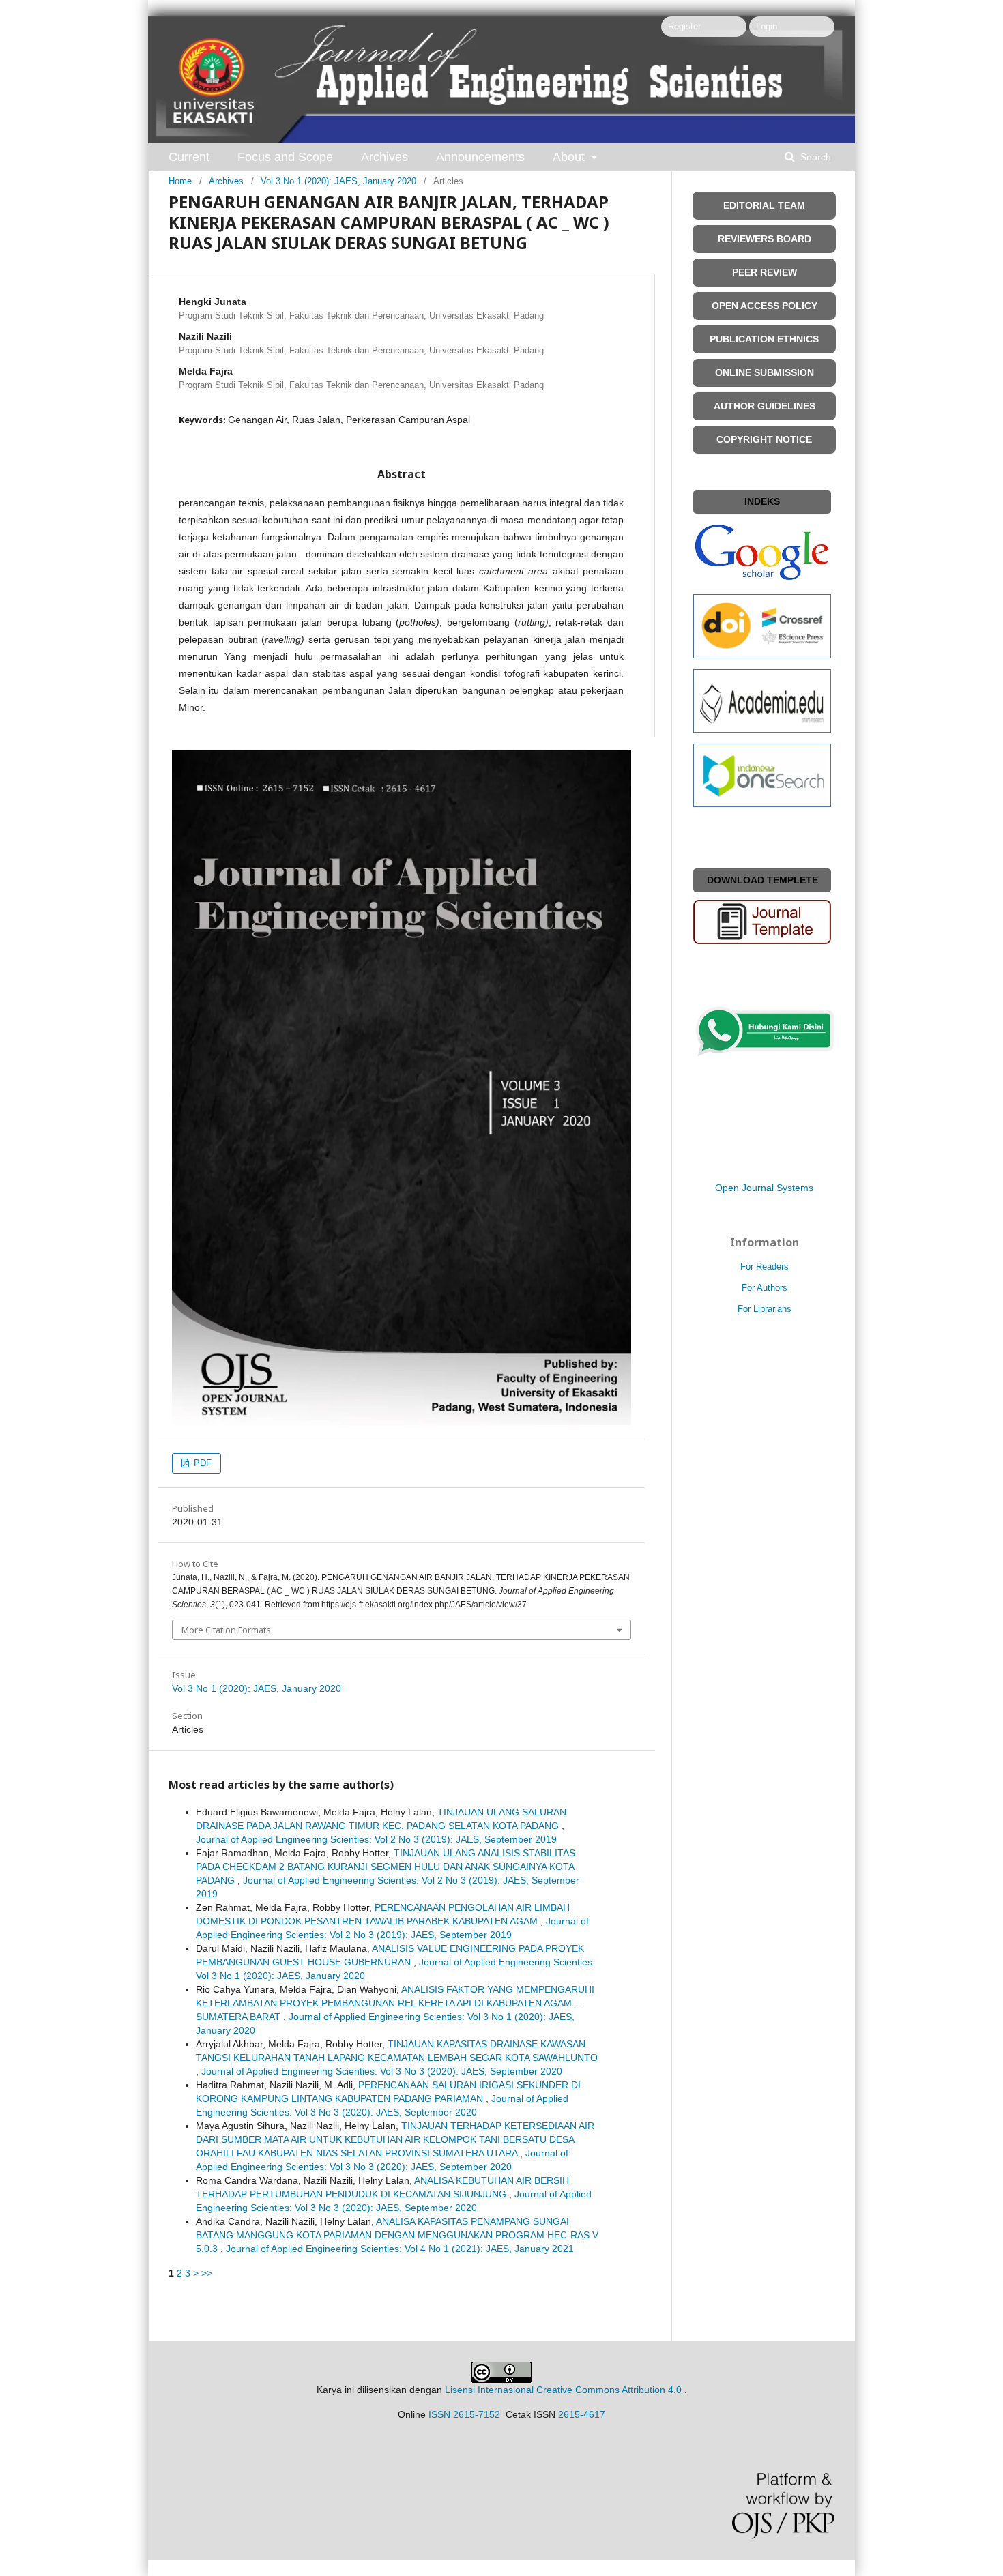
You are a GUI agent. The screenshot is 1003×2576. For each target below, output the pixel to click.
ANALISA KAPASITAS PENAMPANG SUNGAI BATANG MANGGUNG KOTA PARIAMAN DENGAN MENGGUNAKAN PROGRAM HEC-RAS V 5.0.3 (397, 2235)
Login (767, 26)
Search (814, 157)
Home (180, 181)
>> (207, 2273)
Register (684, 26)
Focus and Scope (285, 157)
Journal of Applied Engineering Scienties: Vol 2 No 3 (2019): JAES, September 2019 (376, 1839)
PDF (201, 1463)
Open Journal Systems (764, 1188)
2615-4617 (582, 2414)
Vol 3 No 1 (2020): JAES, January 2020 (338, 181)
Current (189, 157)
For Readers (765, 1267)
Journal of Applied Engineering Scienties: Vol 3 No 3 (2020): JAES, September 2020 (382, 2071)
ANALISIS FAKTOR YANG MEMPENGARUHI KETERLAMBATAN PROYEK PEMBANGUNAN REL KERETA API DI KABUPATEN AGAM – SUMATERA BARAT (395, 2003)
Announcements (480, 157)
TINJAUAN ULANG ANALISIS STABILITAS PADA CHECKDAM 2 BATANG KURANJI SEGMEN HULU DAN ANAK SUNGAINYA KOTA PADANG (386, 1867)
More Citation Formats (226, 1630)
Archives (384, 157)
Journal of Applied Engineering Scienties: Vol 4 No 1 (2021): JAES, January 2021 (400, 2249)
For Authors (765, 1288)
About (570, 157)
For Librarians (765, 1309)
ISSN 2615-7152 (464, 2414)
